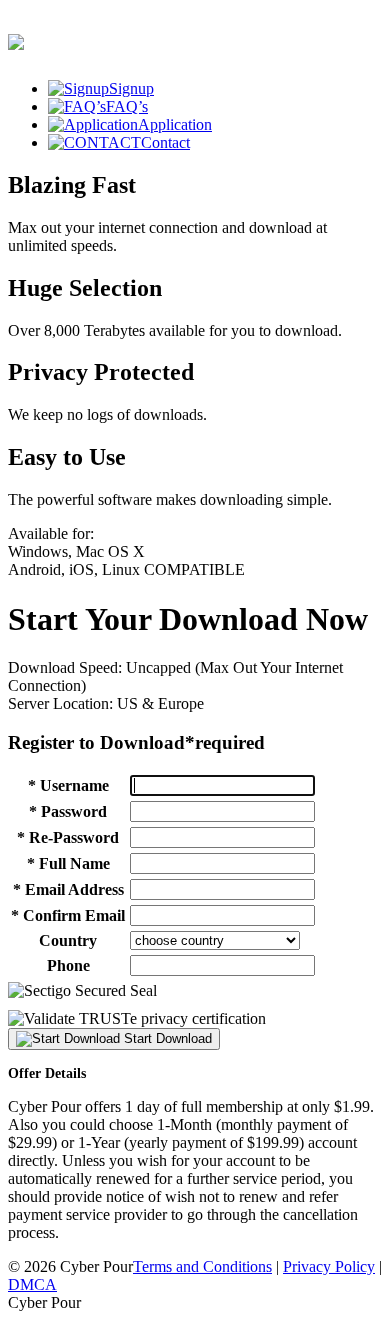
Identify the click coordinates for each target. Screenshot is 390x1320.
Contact (165, 142)
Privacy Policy (329, 1266)
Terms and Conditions (202, 1266)
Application (175, 124)
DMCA (32, 1284)
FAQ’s (127, 106)
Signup (131, 88)
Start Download (166, 1038)
